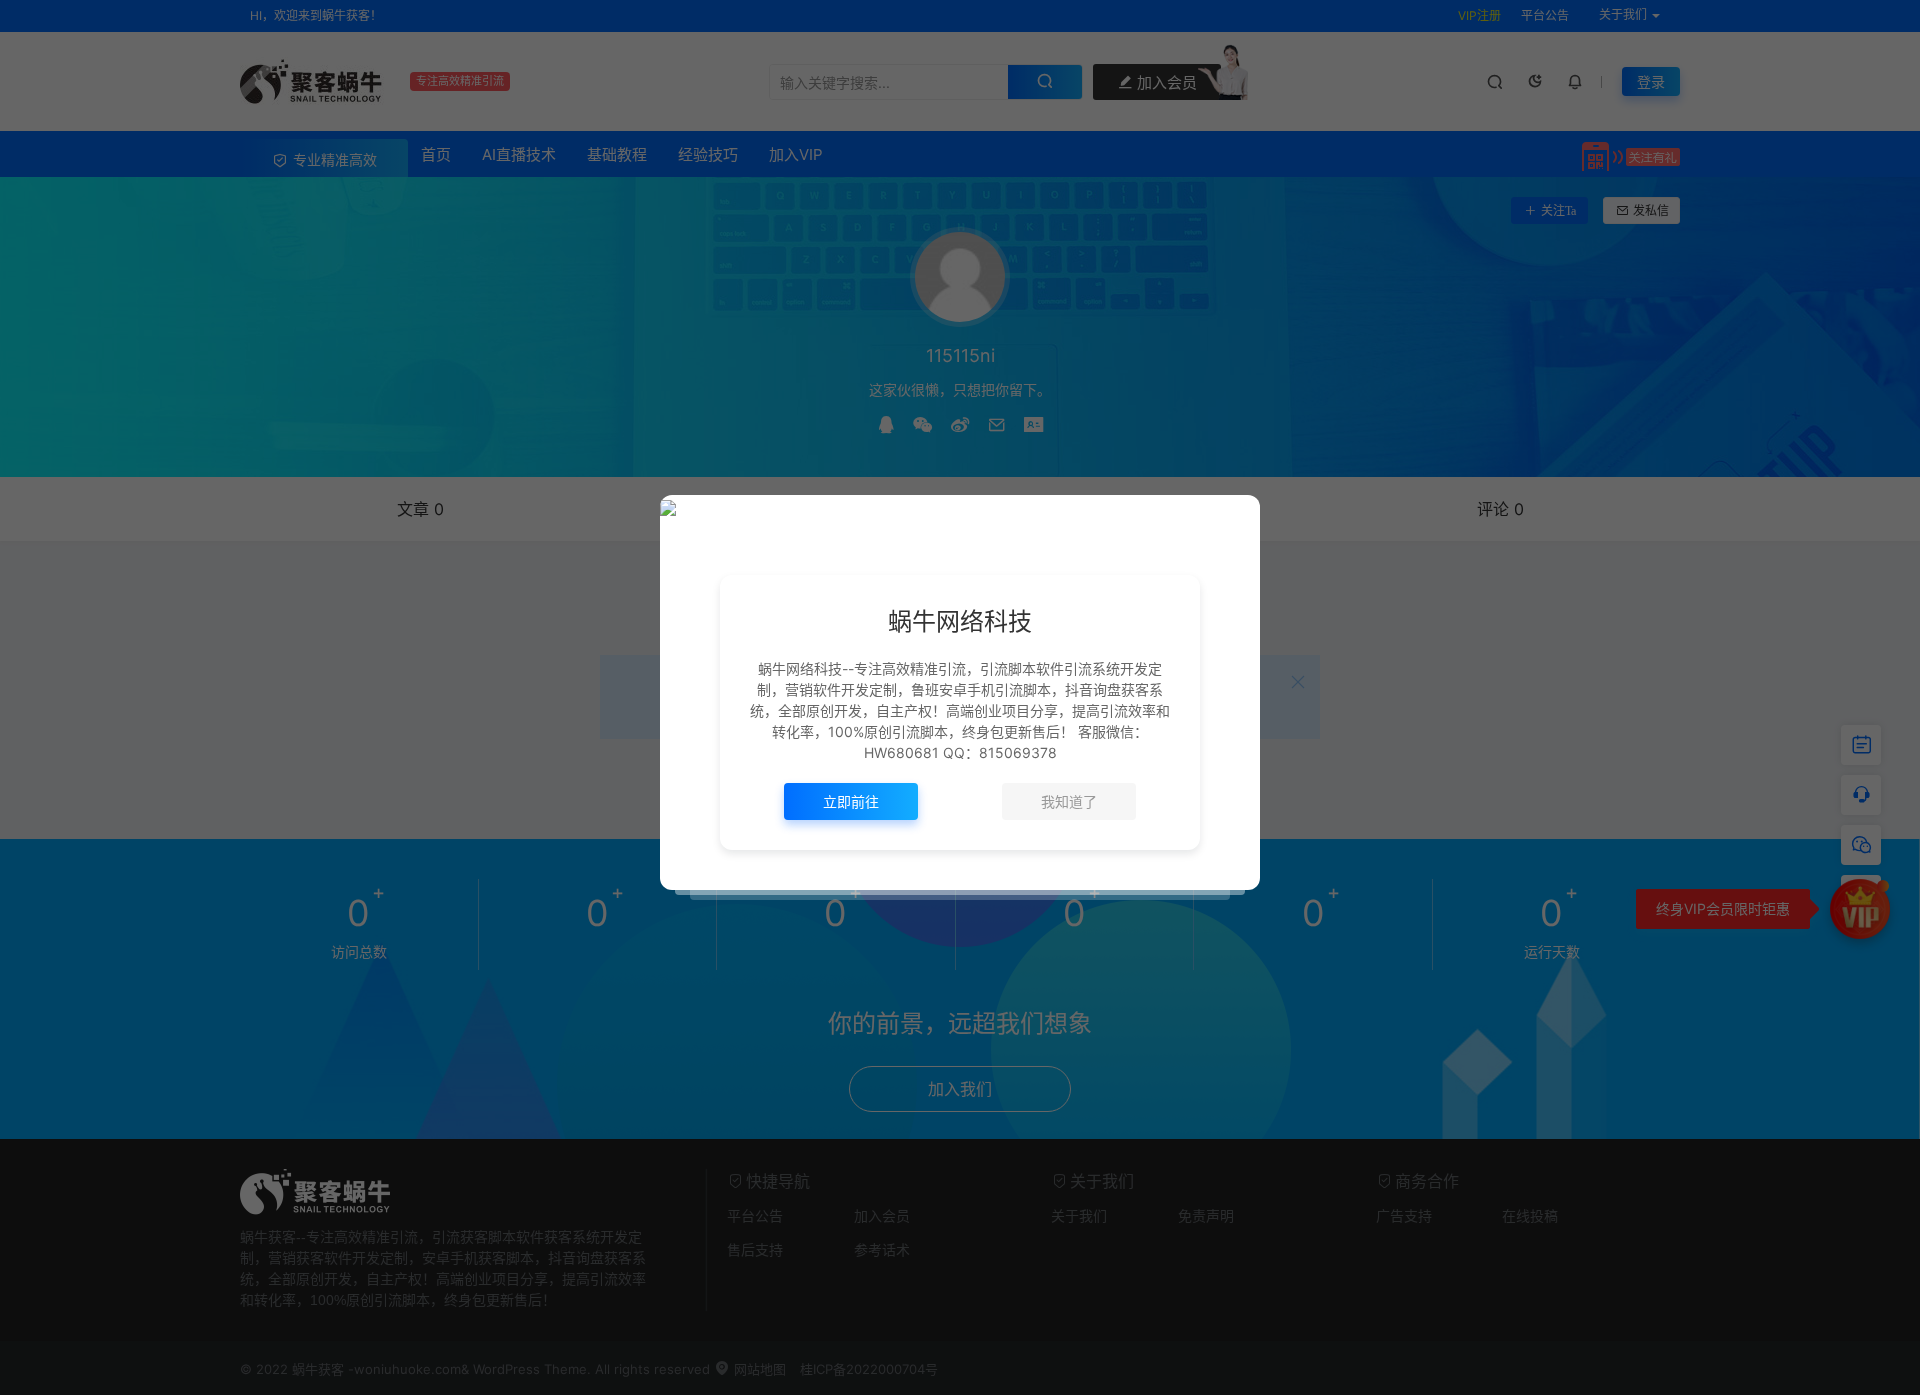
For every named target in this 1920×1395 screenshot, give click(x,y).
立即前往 (851, 801)
